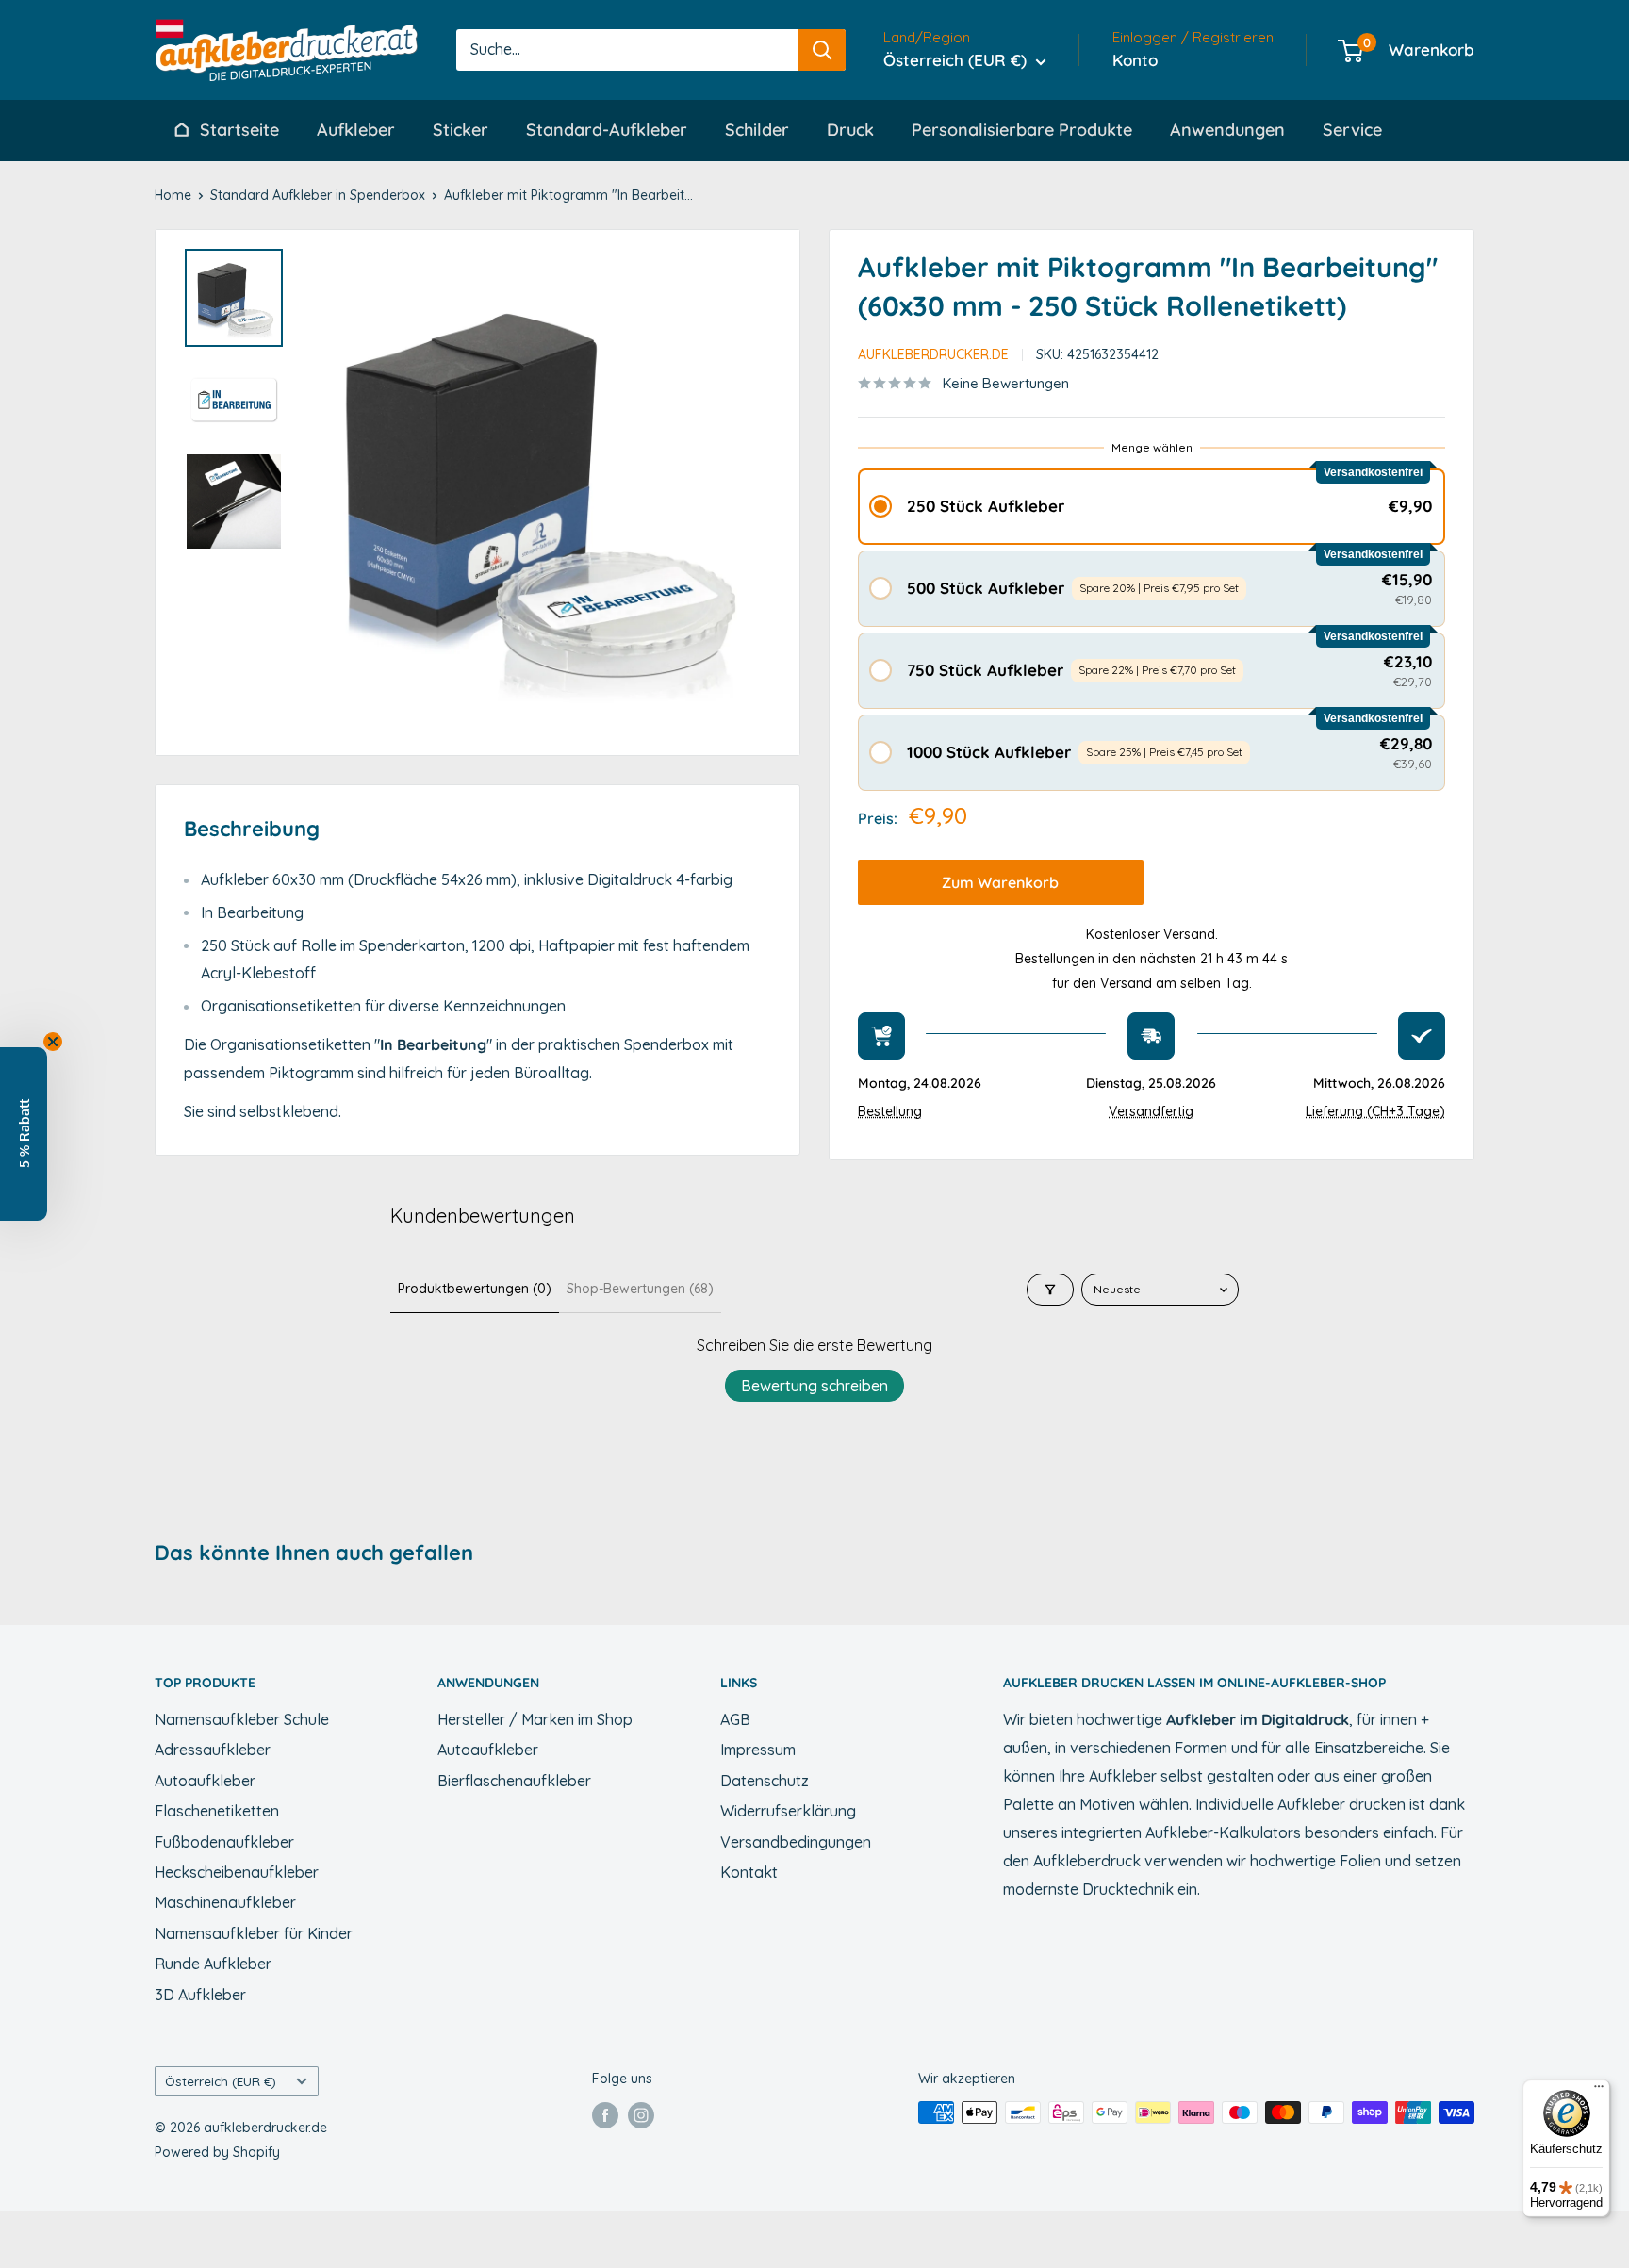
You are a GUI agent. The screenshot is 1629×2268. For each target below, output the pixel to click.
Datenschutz (765, 1781)
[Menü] (1599, 2091)
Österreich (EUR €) (221, 2081)
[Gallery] (477, 493)
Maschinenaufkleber (225, 1902)
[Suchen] (822, 50)
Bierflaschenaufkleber (514, 1781)
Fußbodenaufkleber (224, 1842)
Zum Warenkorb (1000, 882)
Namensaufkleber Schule (242, 1719)
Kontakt (749, 1872)
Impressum (758, 1750)
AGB (735, 1719)
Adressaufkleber (213, 1750)
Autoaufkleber (205, 1781)
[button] (1152, 507)
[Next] (749, 492)
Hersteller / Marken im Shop (535, 1719)
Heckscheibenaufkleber (237, 1872)
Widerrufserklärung (788, 1811)
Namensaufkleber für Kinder (254, 1933)
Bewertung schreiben (814, 1386)
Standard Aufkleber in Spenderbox (318, 195)
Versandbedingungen (796, 1842)
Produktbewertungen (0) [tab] (475, 1289)
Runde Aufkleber (213, 1964)
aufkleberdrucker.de (933, 354)
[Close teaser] (53, 1042)
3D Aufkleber (200, 1995)
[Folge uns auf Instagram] (641, 2114)
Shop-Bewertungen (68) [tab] (640, 1289)
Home (173, 195)
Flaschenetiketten (217, 1811)
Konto (1135, 60)
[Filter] (1050, 1290)
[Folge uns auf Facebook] (605, 2114)
